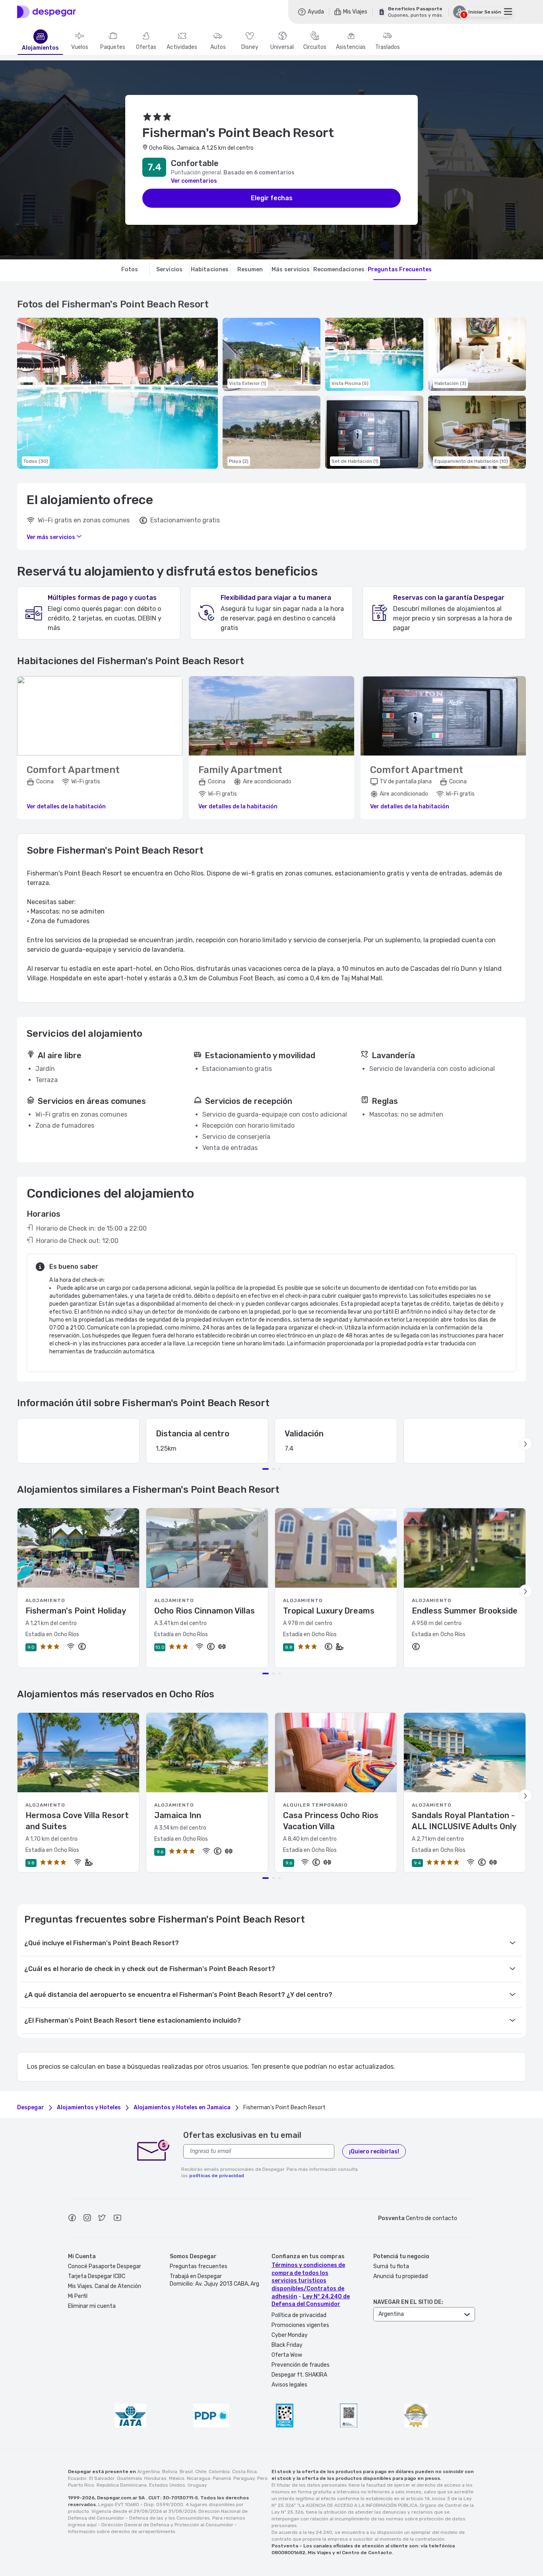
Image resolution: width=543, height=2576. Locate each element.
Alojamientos (40, 48)
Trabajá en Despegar (196, 2276)
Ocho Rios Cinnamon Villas (205, 1611)
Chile (201, 2472)
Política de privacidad (299, 2315)
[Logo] (47, 12)
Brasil (186, 2472)
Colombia (219, 2472)
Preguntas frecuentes (199, 2266)
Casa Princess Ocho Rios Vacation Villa (331, 1821)
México (177, 2478)
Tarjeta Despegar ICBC (97, 2276)
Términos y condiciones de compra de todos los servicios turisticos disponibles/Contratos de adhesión (308, 2281)
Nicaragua (199, 2478)
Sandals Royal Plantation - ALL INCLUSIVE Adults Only (464, 1821)
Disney (250, 47)
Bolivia (170, 2472)
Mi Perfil (78, 2296)
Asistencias (351, 47)
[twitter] (102, 2219)
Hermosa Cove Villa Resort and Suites (77, 1821)
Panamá (222, 2478)
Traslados (388, 47)
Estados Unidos (167, 2485)
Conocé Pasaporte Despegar (105, 2266)
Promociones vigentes (300, 2325)
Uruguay (197, 2485)
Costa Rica (244, 2472)
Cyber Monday (290, 2335)
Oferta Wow (287, 2355)
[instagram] (87, 2219)
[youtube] (117, 2219)
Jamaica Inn (178, 1815)
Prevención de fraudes (301, 2365)
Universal (282, 47)
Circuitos (315, 47)
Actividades (182, 47)
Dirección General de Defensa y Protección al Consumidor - (169, 2525)
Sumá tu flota (391, 2266)
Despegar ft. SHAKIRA (299, 2375)
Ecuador (77, 2478)
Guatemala (129, 2478)
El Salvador (102, 2478)
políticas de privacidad (217, 2176)
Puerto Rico (81, 2485)
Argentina (148, 2472)
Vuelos (80, 47)
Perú (262, 2478)
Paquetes (113, 47)
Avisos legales (289, 2385)
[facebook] (72, 2219)
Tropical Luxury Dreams (329, 1611)
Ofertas (146, 47)
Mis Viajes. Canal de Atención (105, 2286)
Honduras (155, 2478)
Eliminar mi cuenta (92, 2306)
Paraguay (244, 2478)
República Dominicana (122, 2485)
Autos (218, 47)
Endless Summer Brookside (465, 1611)
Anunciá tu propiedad (400, 2276)
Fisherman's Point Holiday (76, 1611)
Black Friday (287, 2345)
